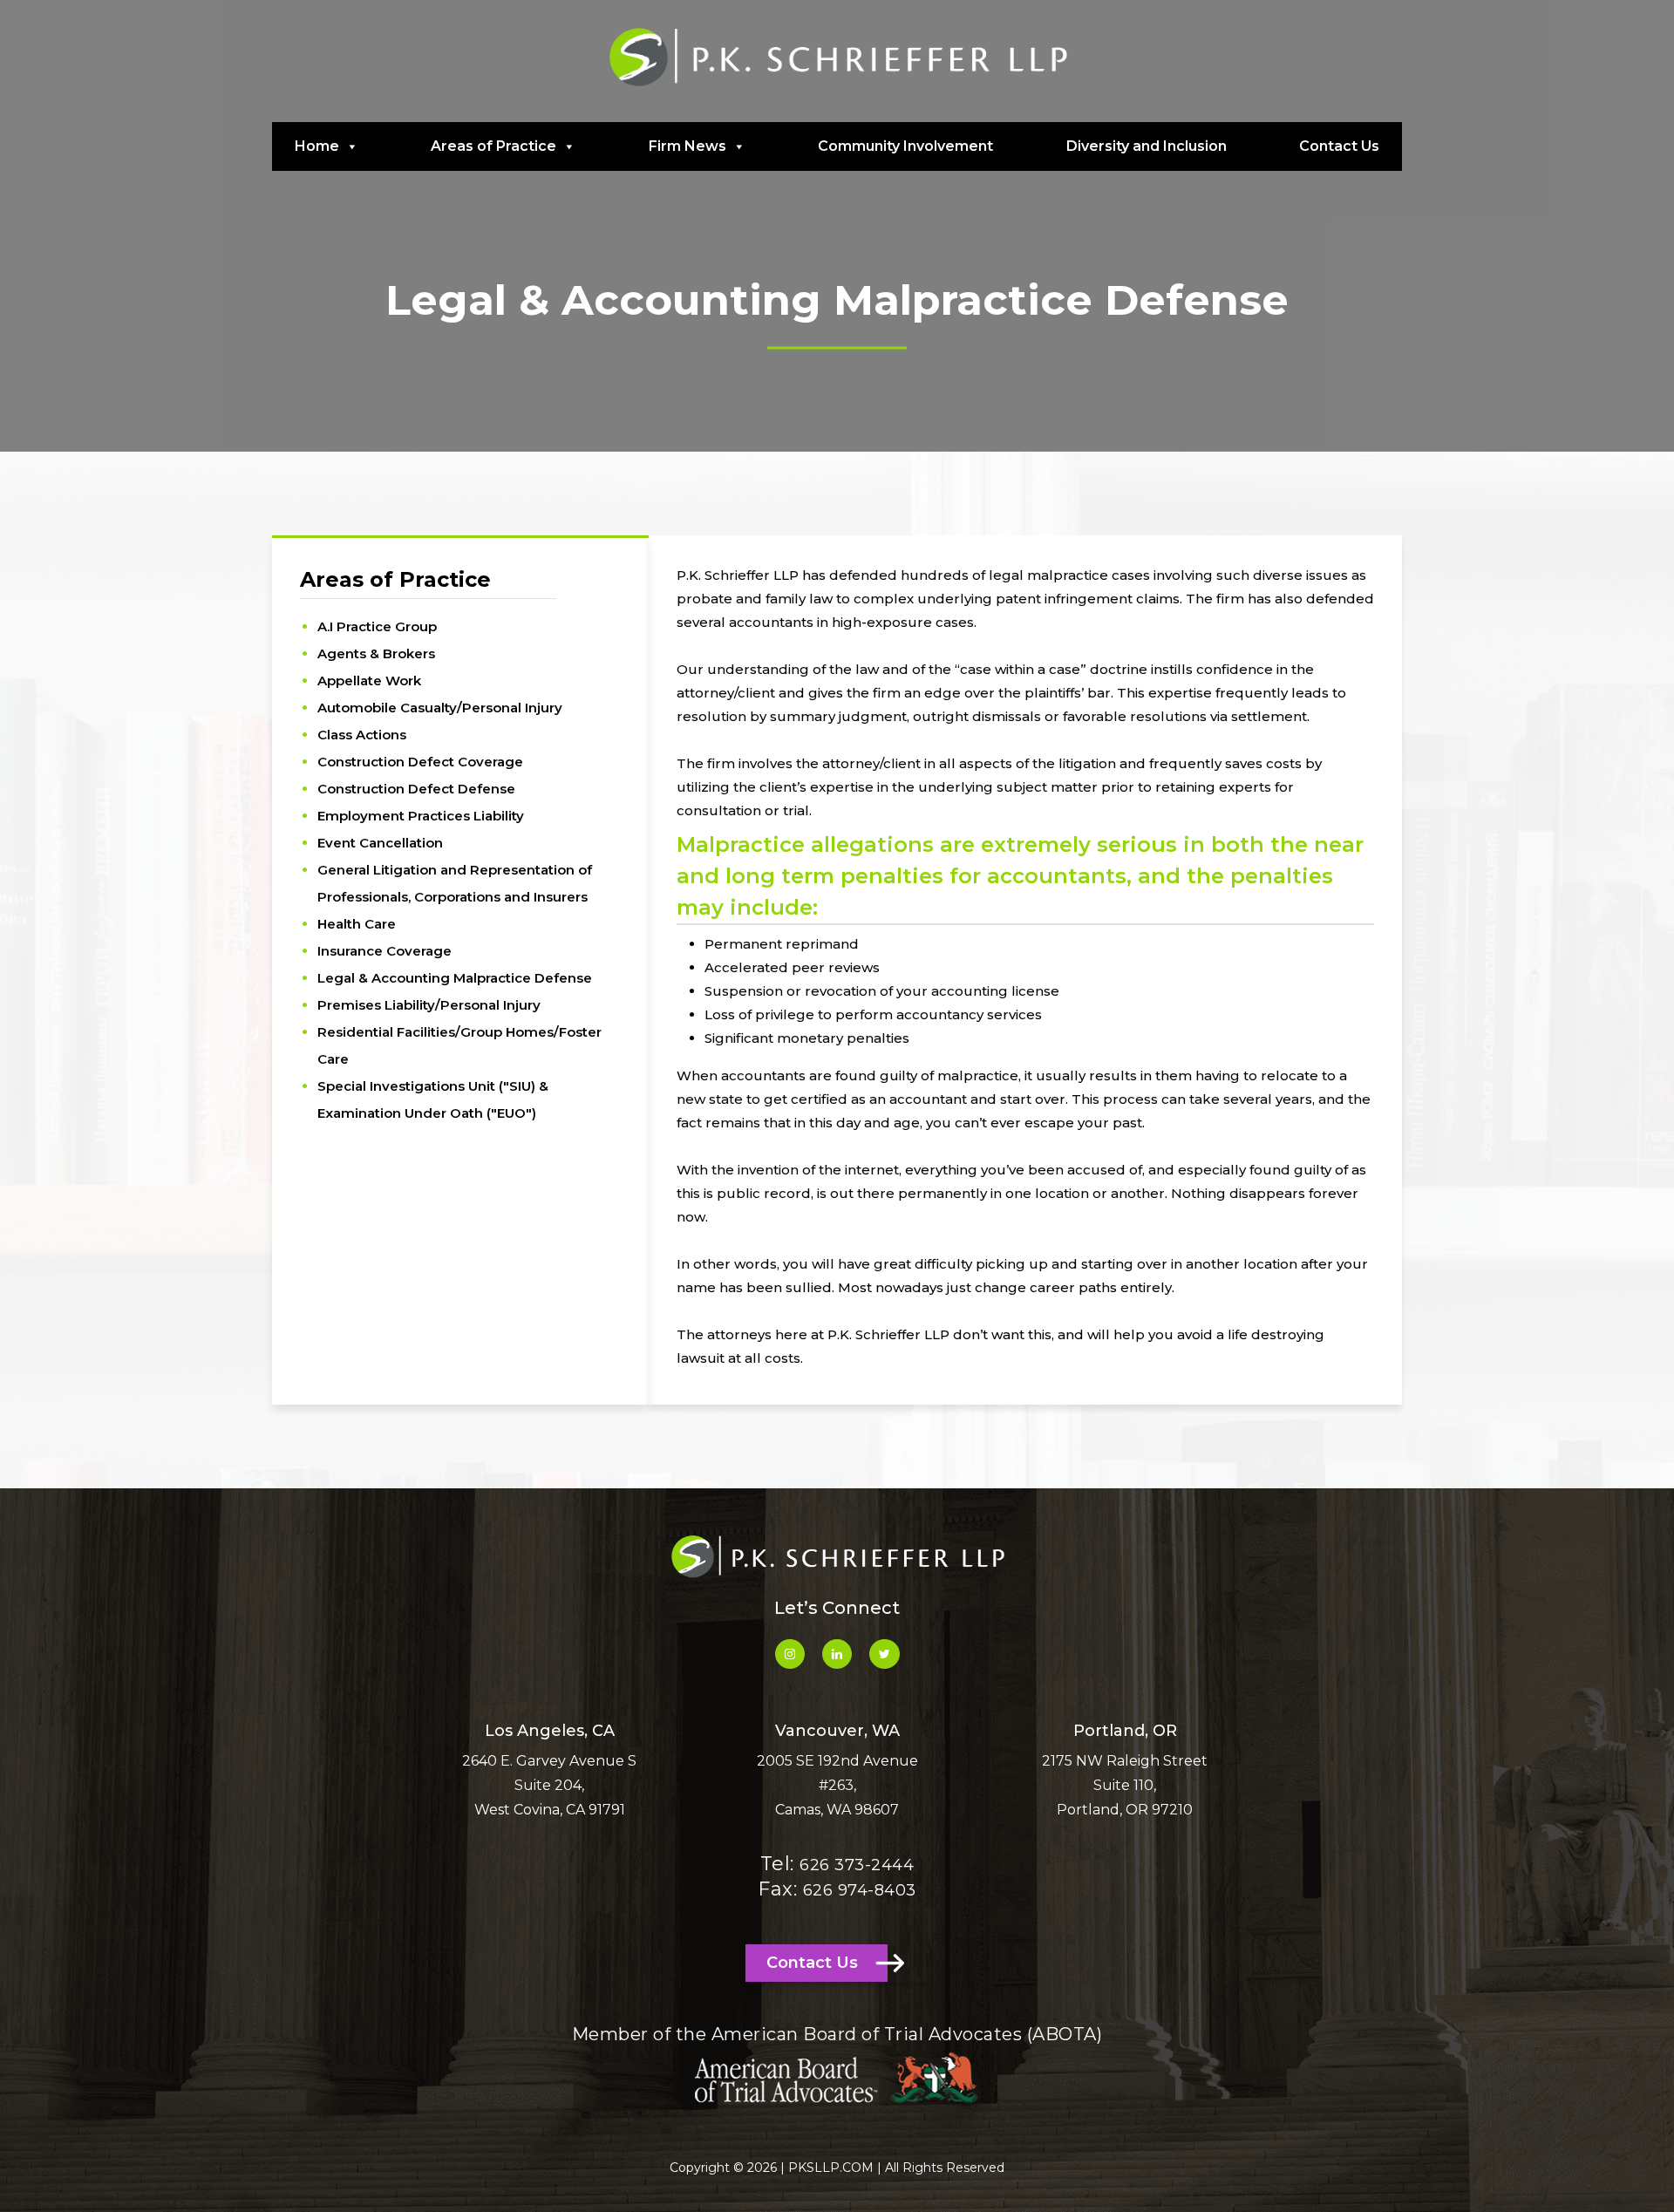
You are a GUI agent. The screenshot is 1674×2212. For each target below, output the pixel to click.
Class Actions (362, 735)
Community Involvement (905, 146)
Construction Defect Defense (416, 789)
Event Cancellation (380, 843)
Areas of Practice (493, 146)
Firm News (687, 146)
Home (317, 146)
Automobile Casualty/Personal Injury (440, 708)
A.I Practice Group (377, 626)
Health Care (357, 924)
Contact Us (1339, 146)
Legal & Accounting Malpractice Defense (455, 978)
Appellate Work (369, 681)
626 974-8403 (860, 1890)
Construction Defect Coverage (420, 762)
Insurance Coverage (384, 951)
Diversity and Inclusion (1147, 146)
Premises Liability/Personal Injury (429, 1005)
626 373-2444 (857, 1865)
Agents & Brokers (376, 653)
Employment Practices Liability (421, 816)
